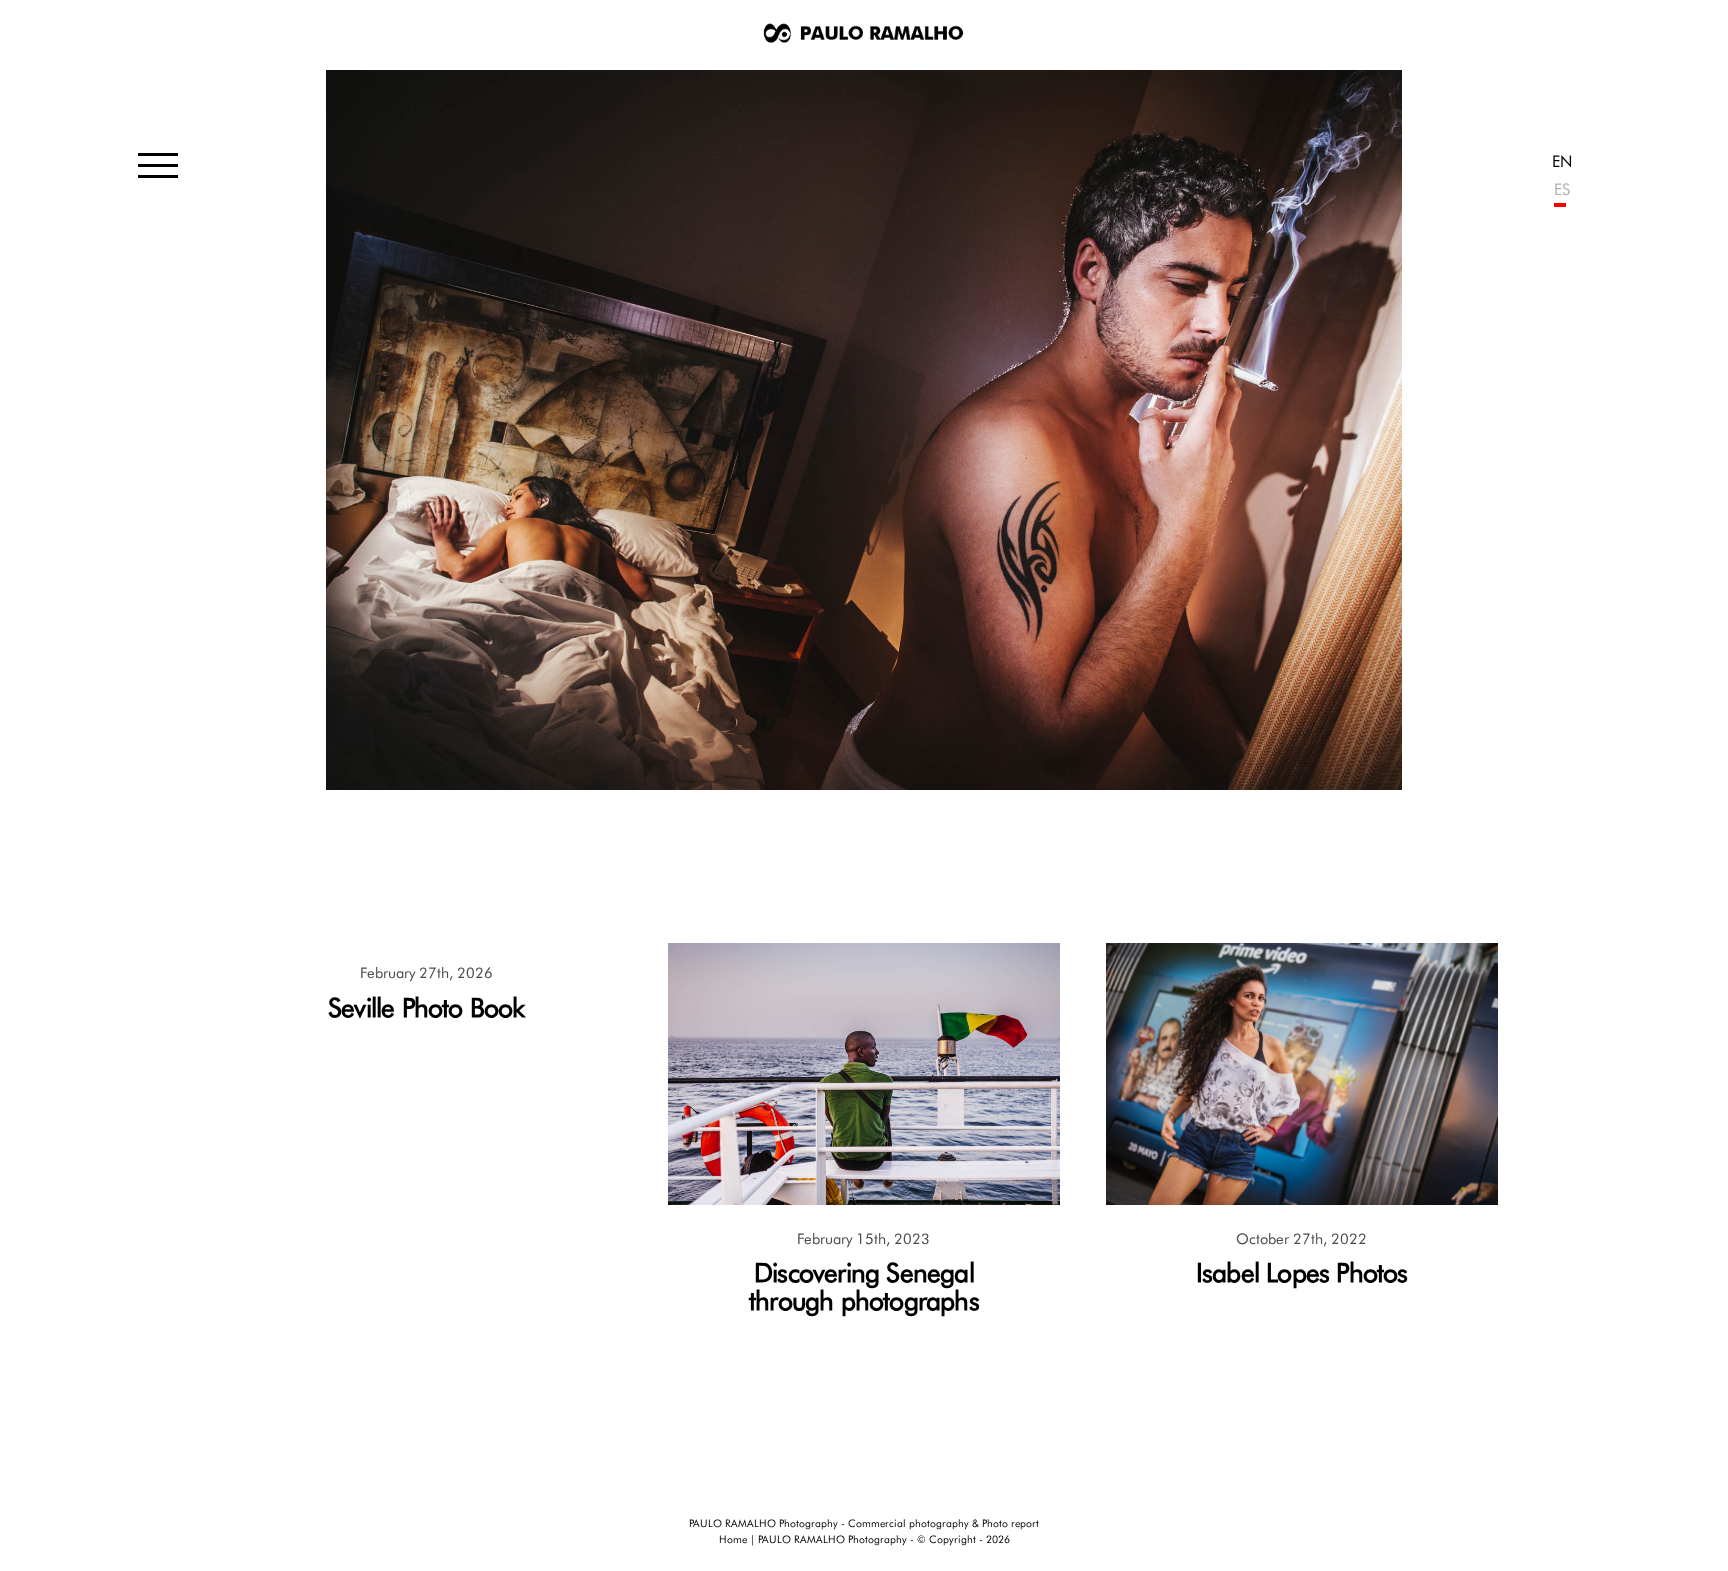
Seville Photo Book (426, 1007)
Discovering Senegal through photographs (864, 1286)
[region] (864, 430)
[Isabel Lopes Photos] (1302, 1199)
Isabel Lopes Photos (1302, 1272)
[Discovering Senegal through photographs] (864, 1199)
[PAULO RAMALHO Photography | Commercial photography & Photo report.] (864, 35)
